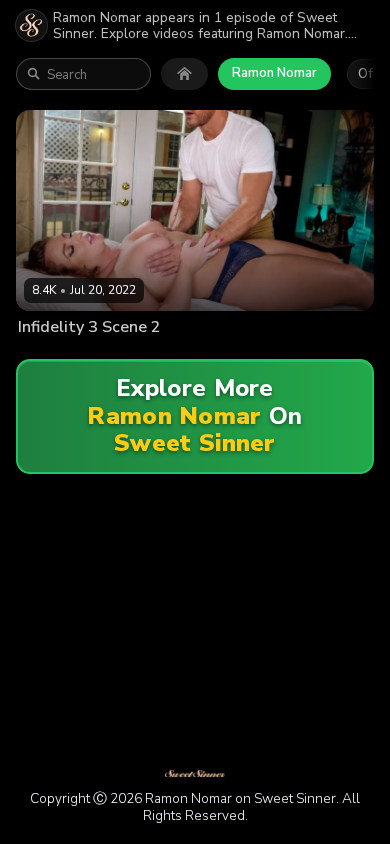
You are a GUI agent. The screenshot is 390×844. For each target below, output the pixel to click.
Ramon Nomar (274, 73)
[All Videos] (184, 74)
